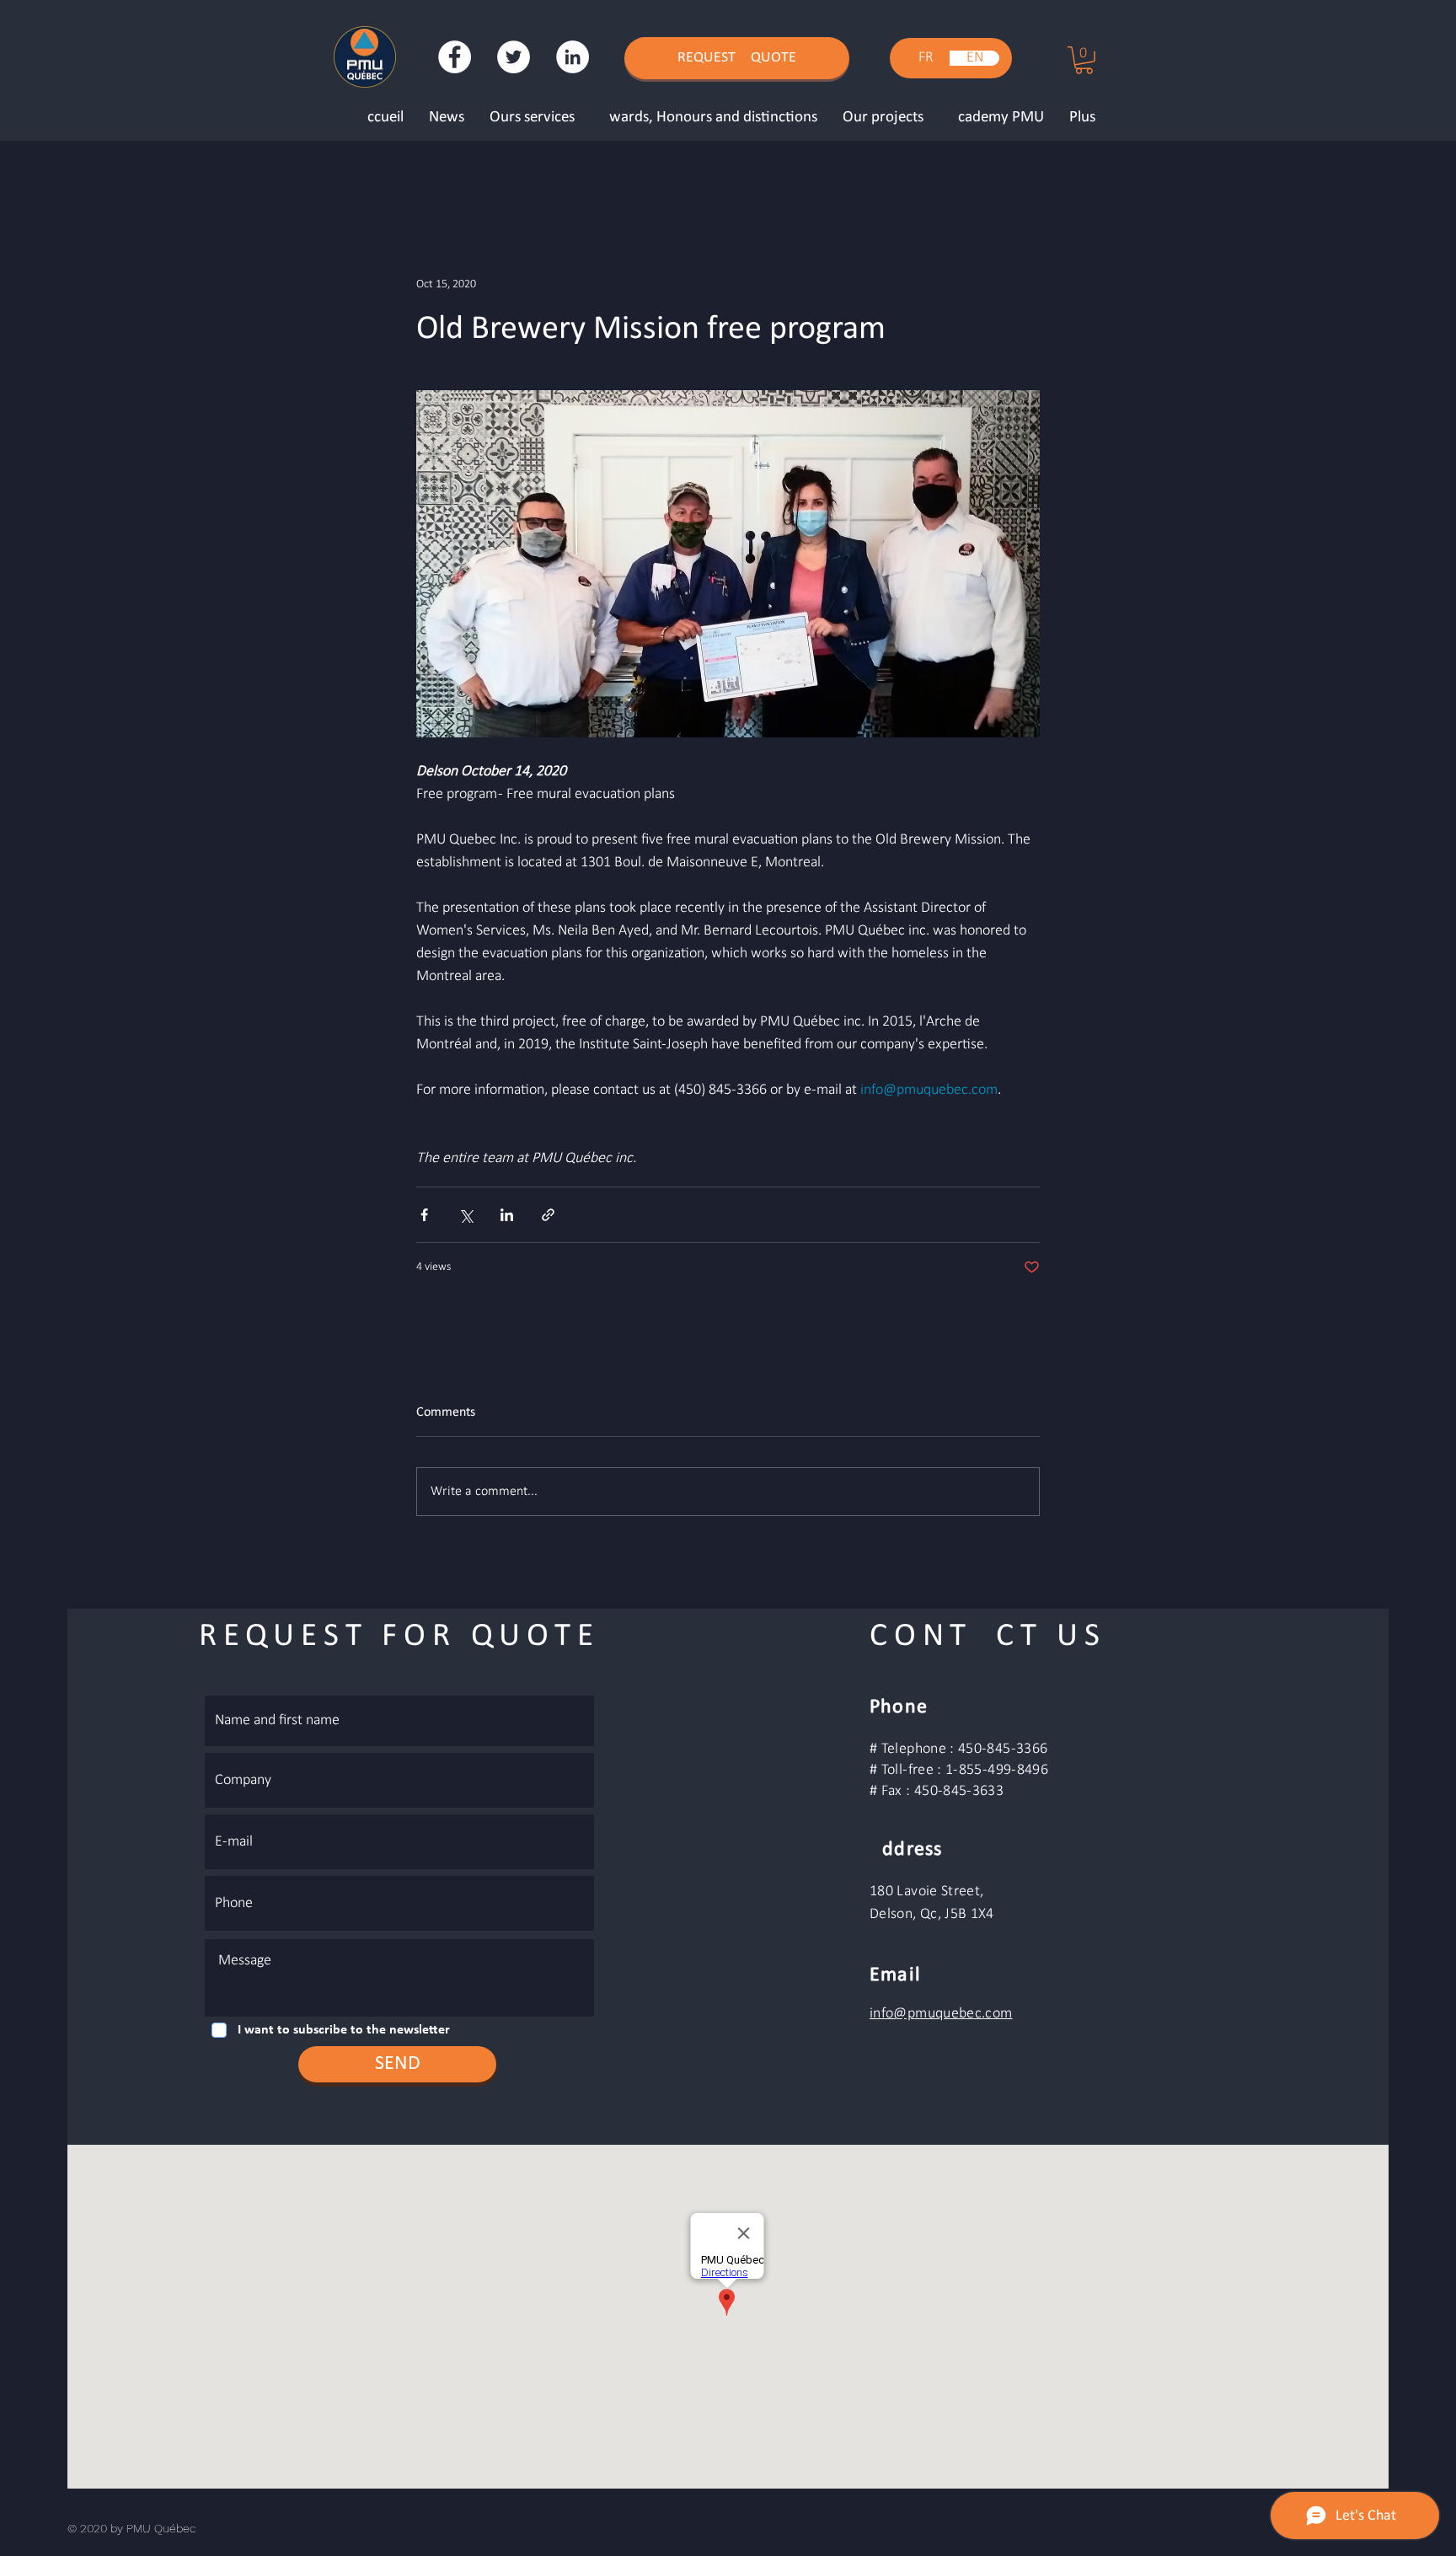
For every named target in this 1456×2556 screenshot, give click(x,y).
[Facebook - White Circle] (455, 57)
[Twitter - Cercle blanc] (514, 57)
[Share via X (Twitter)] (466, 1215)
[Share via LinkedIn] (507, 1215)
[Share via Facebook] (424, 1215)
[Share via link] (548, 1215)
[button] (1084, 60)
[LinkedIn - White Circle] (573, 57)
